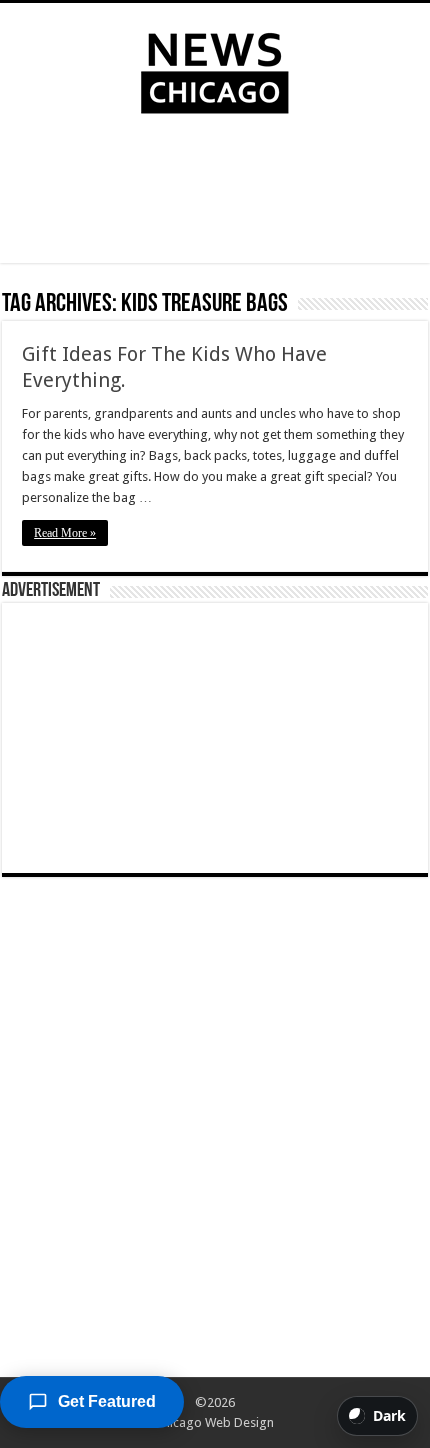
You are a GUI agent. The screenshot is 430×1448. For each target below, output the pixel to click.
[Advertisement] (215, 193)
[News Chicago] (215, 69)
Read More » (65, 533)
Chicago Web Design (214, 1422)
